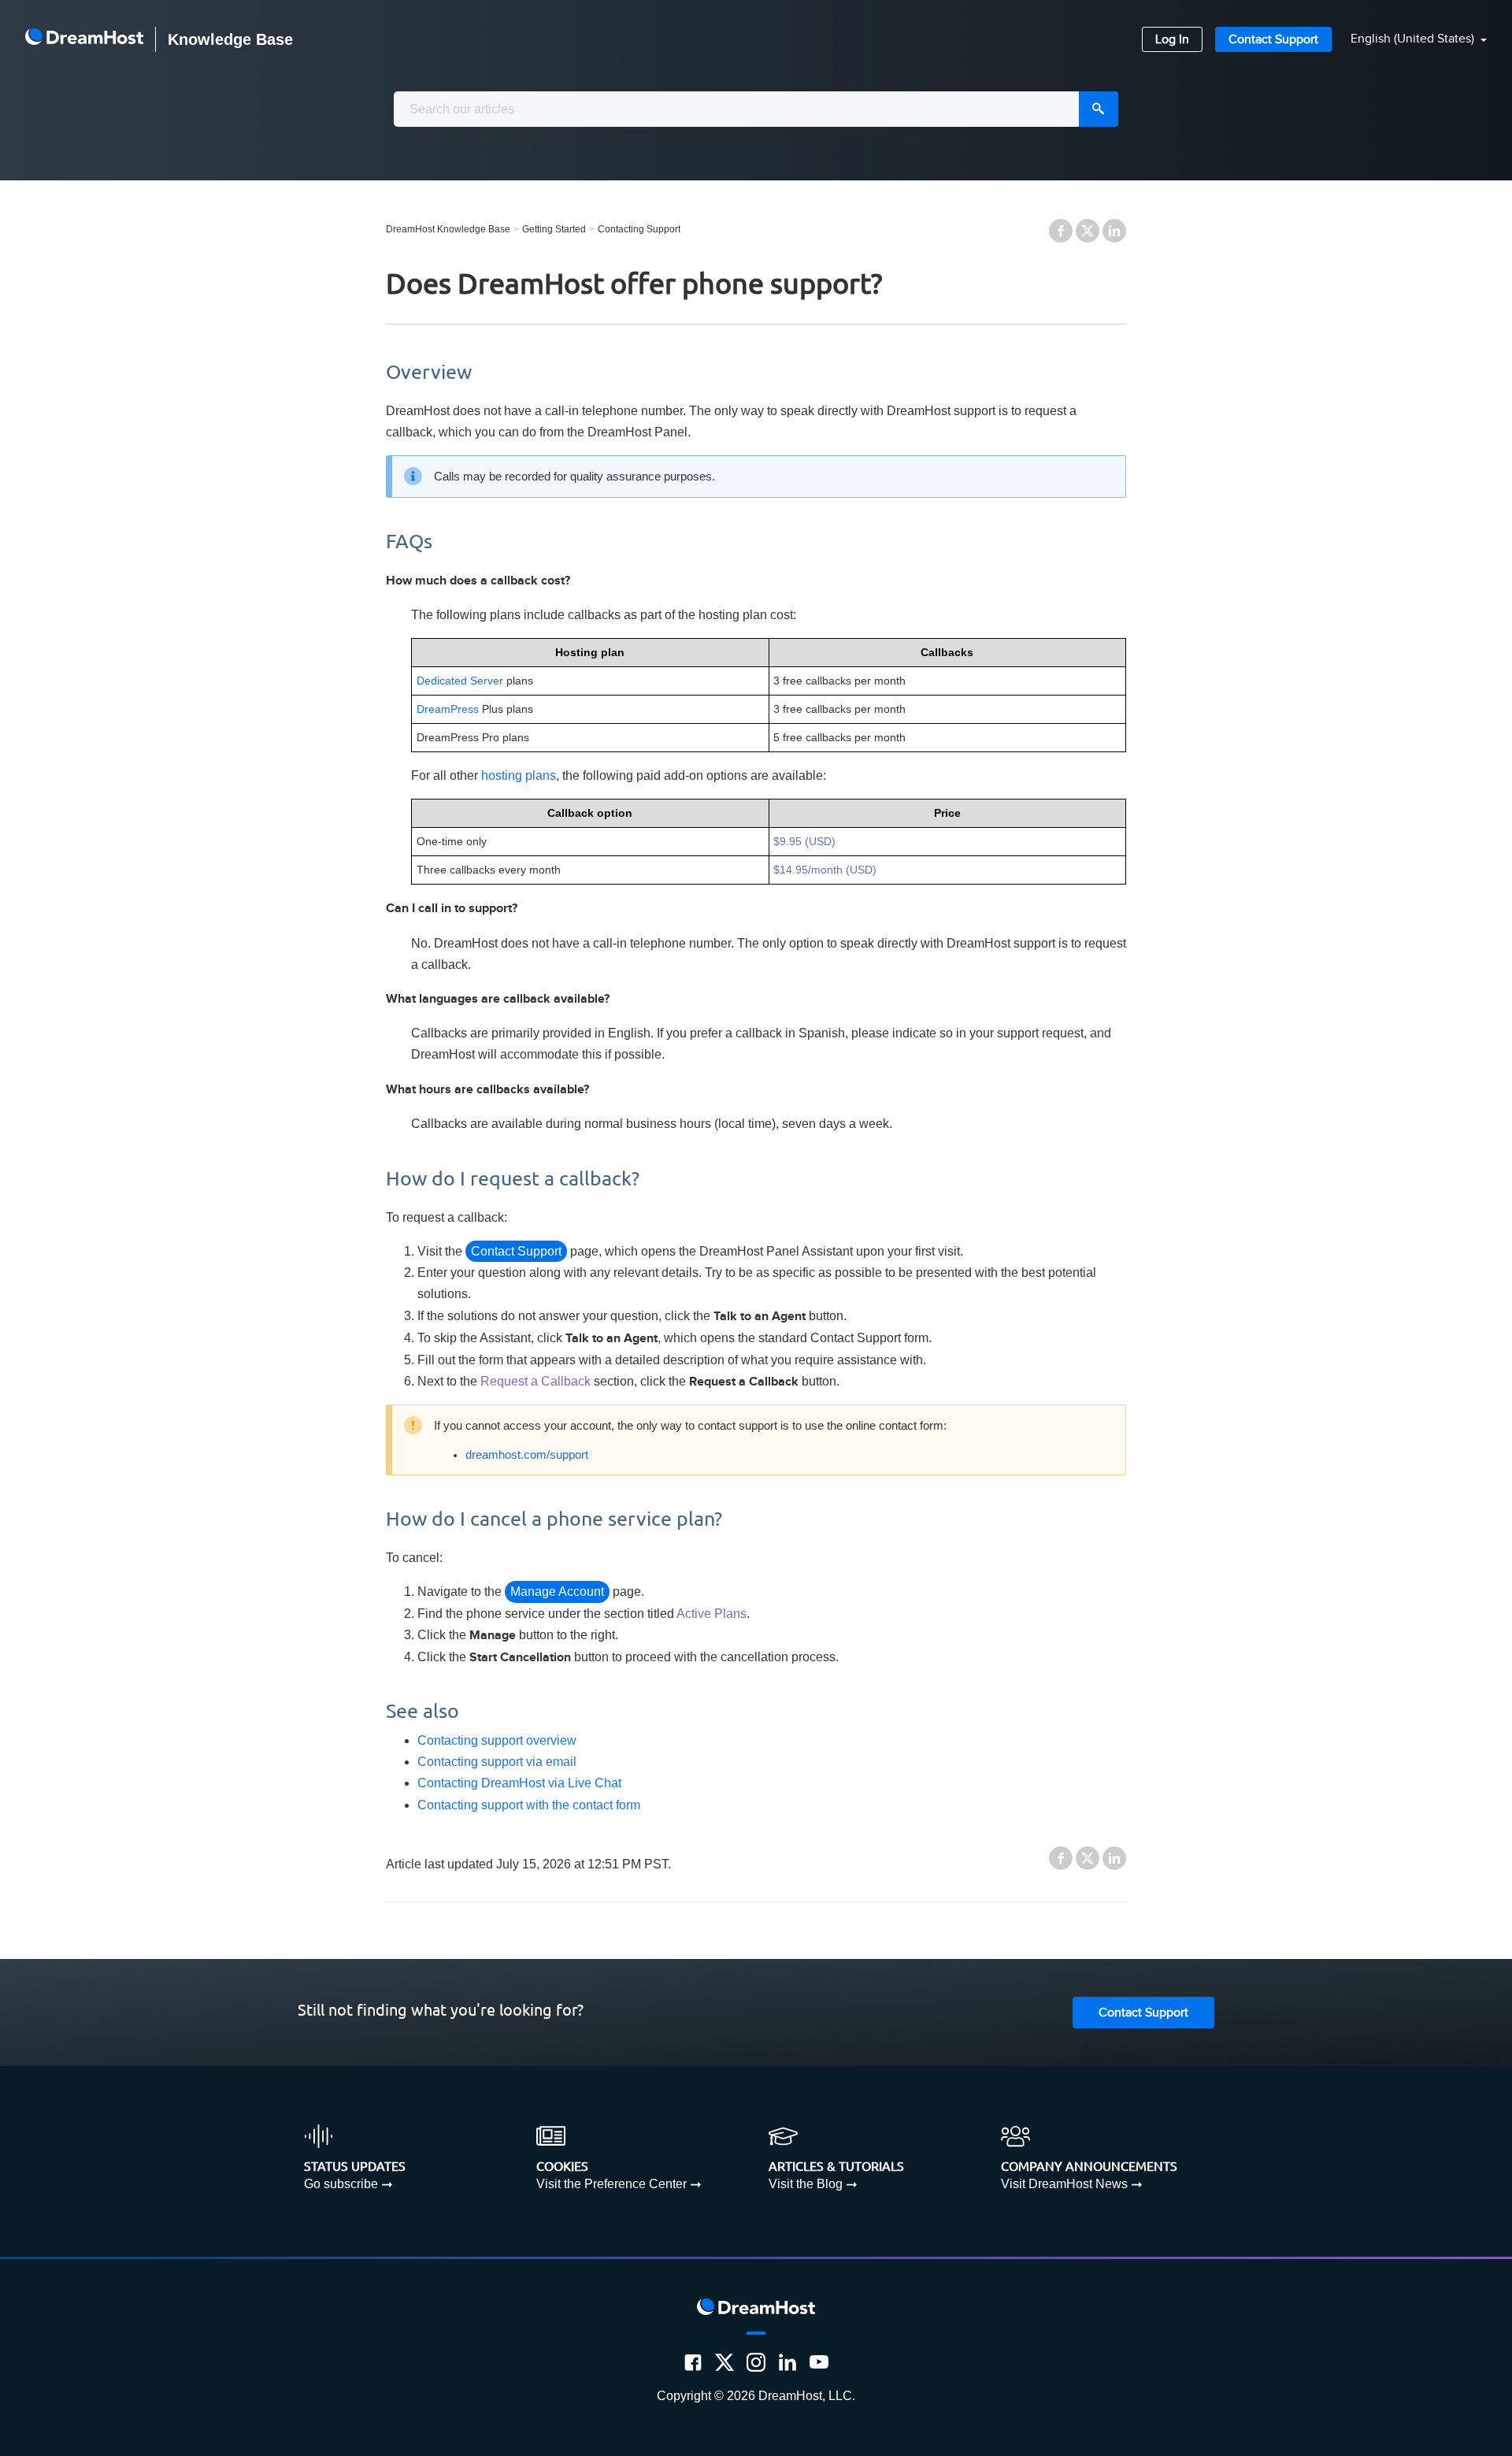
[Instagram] (756, 2362)
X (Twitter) (1088, 231)
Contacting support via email (497, 1762)
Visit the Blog (806, 2184)
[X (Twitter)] (724, 2362)
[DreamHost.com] (84, 39)
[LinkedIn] (787, 2362)
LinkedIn (1114, 231)
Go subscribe (341, 2184)
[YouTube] (819, 2362)
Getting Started (554, 229)
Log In (1172, 40)
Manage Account (557, 1592)
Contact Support (1273, 40)
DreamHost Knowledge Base (448, 229)
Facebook (1061, 231)
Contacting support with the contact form (529, 1805)
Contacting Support (639, 229)
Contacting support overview (497, 1740)
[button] (1409, 40)
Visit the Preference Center (611, 2184)
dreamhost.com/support (527, 1455)
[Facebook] (693, 2362)
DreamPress (448, 709)
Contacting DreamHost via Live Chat (519, 1783)
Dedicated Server (460, 681)
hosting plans (519, 775)
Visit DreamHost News (1064, 2184)
